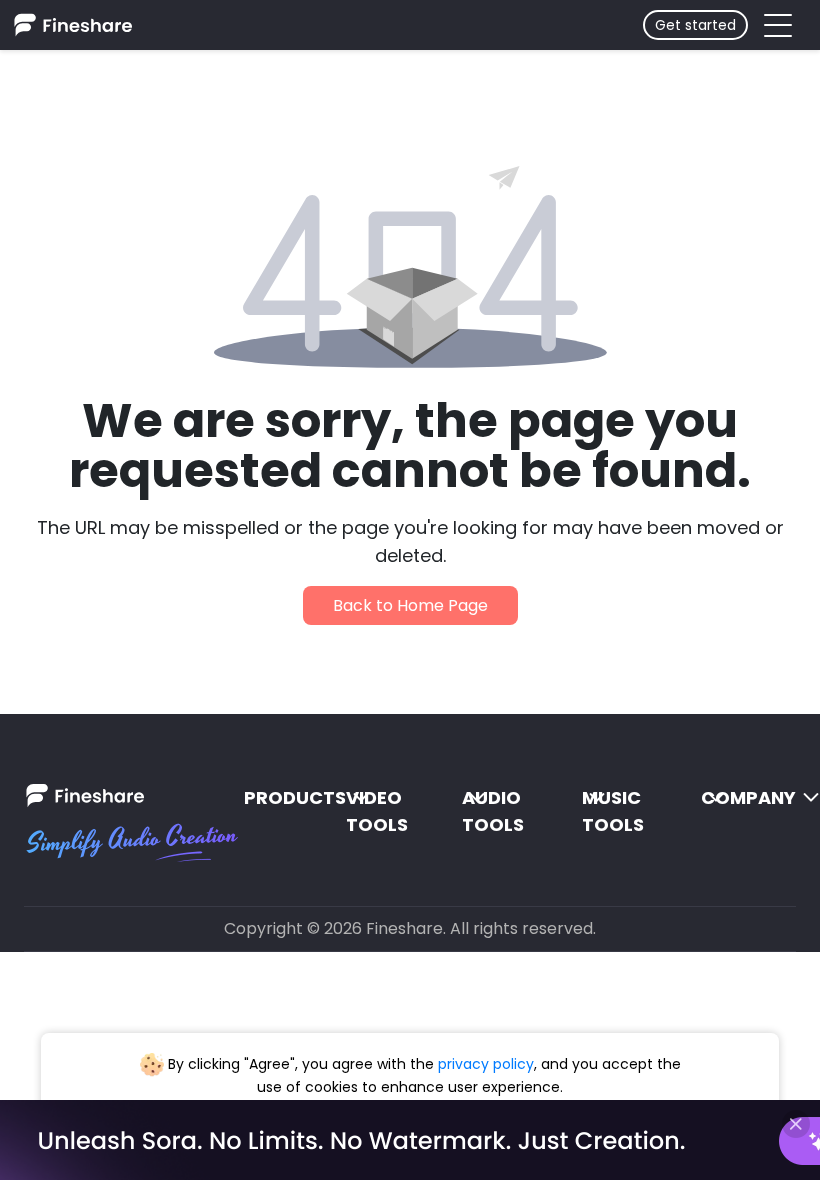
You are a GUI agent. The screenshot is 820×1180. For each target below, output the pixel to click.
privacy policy (486, 1064)
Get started (695, 25)
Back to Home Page (410, 605)
